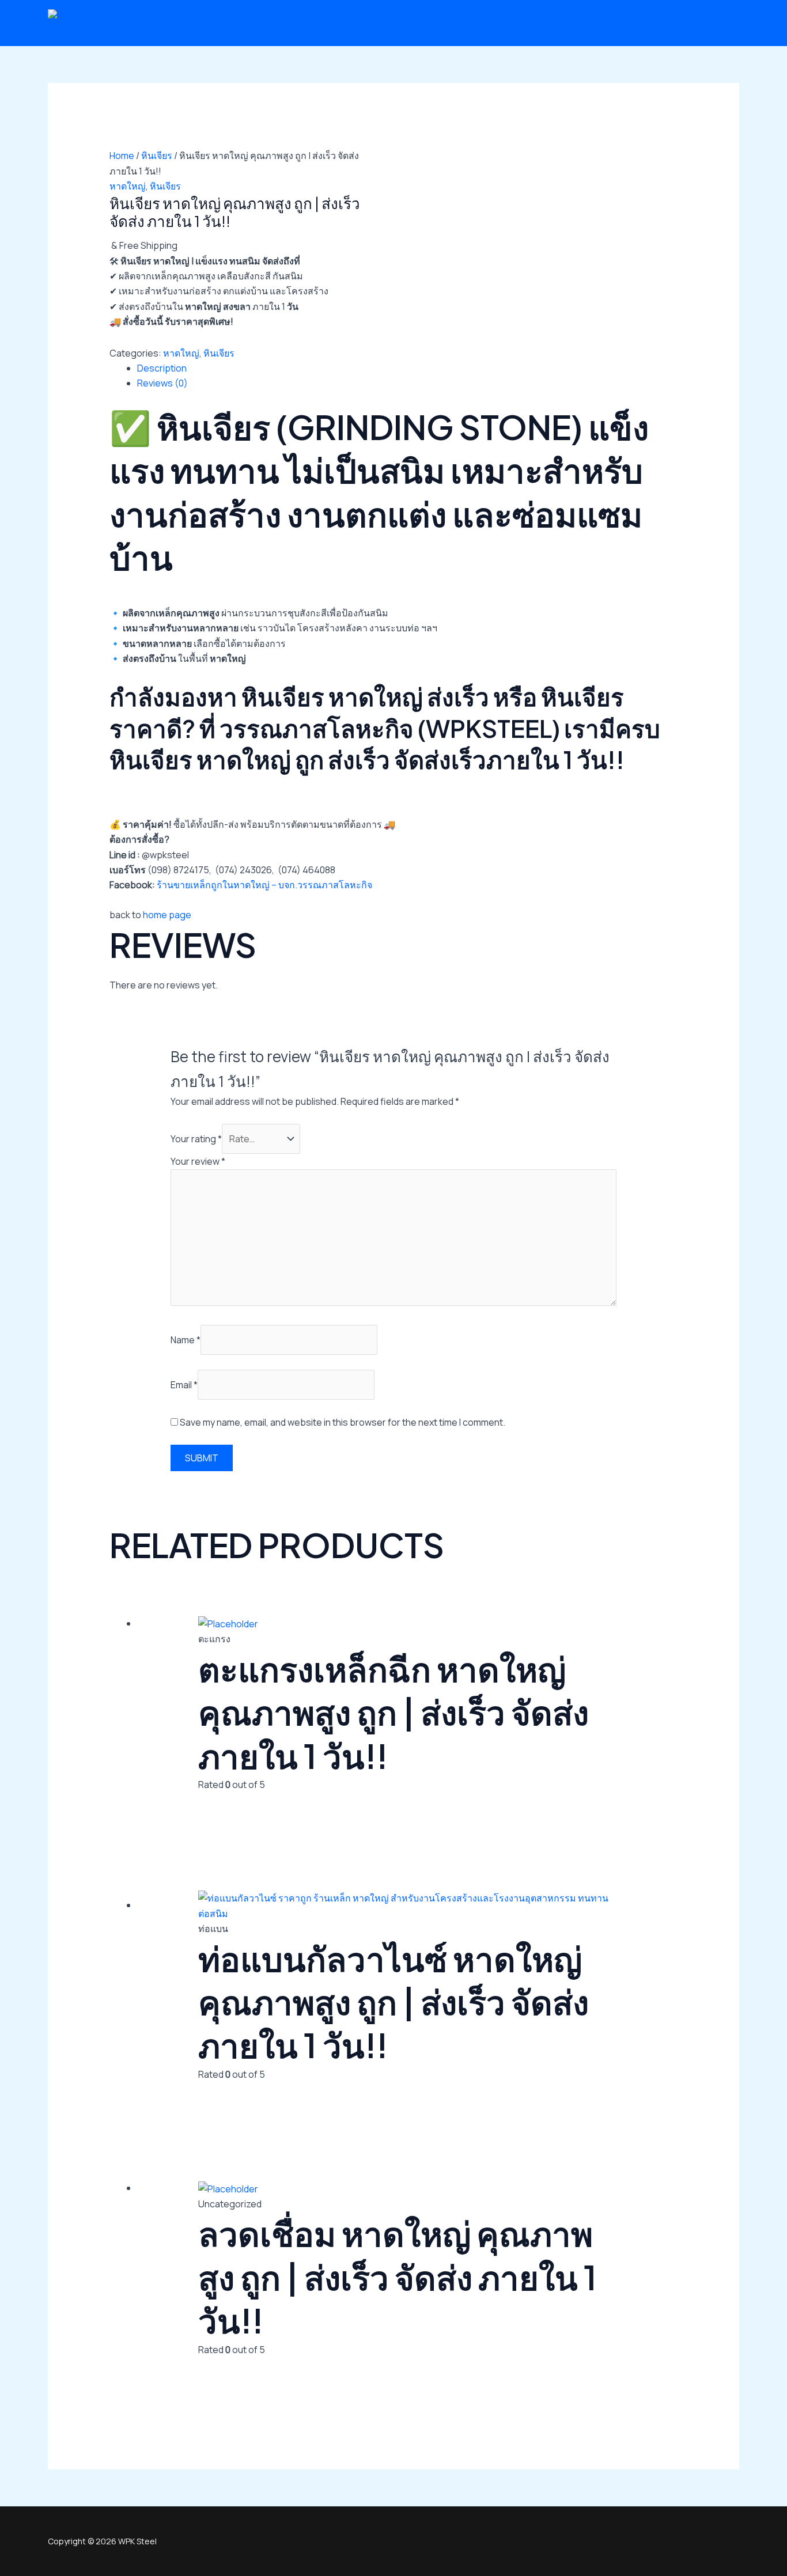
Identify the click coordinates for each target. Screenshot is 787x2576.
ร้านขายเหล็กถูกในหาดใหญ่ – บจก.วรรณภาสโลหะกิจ (264, 885)
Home (122, 156)
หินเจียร (157, 156)
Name (186, 1340)
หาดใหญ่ (128, 186)
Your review (198, 1161)
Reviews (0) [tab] (162, 383)
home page (167, 915)
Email (184, 1385)
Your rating (196, 1139)
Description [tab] (162, 368)
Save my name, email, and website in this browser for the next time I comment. (343, 1422)
